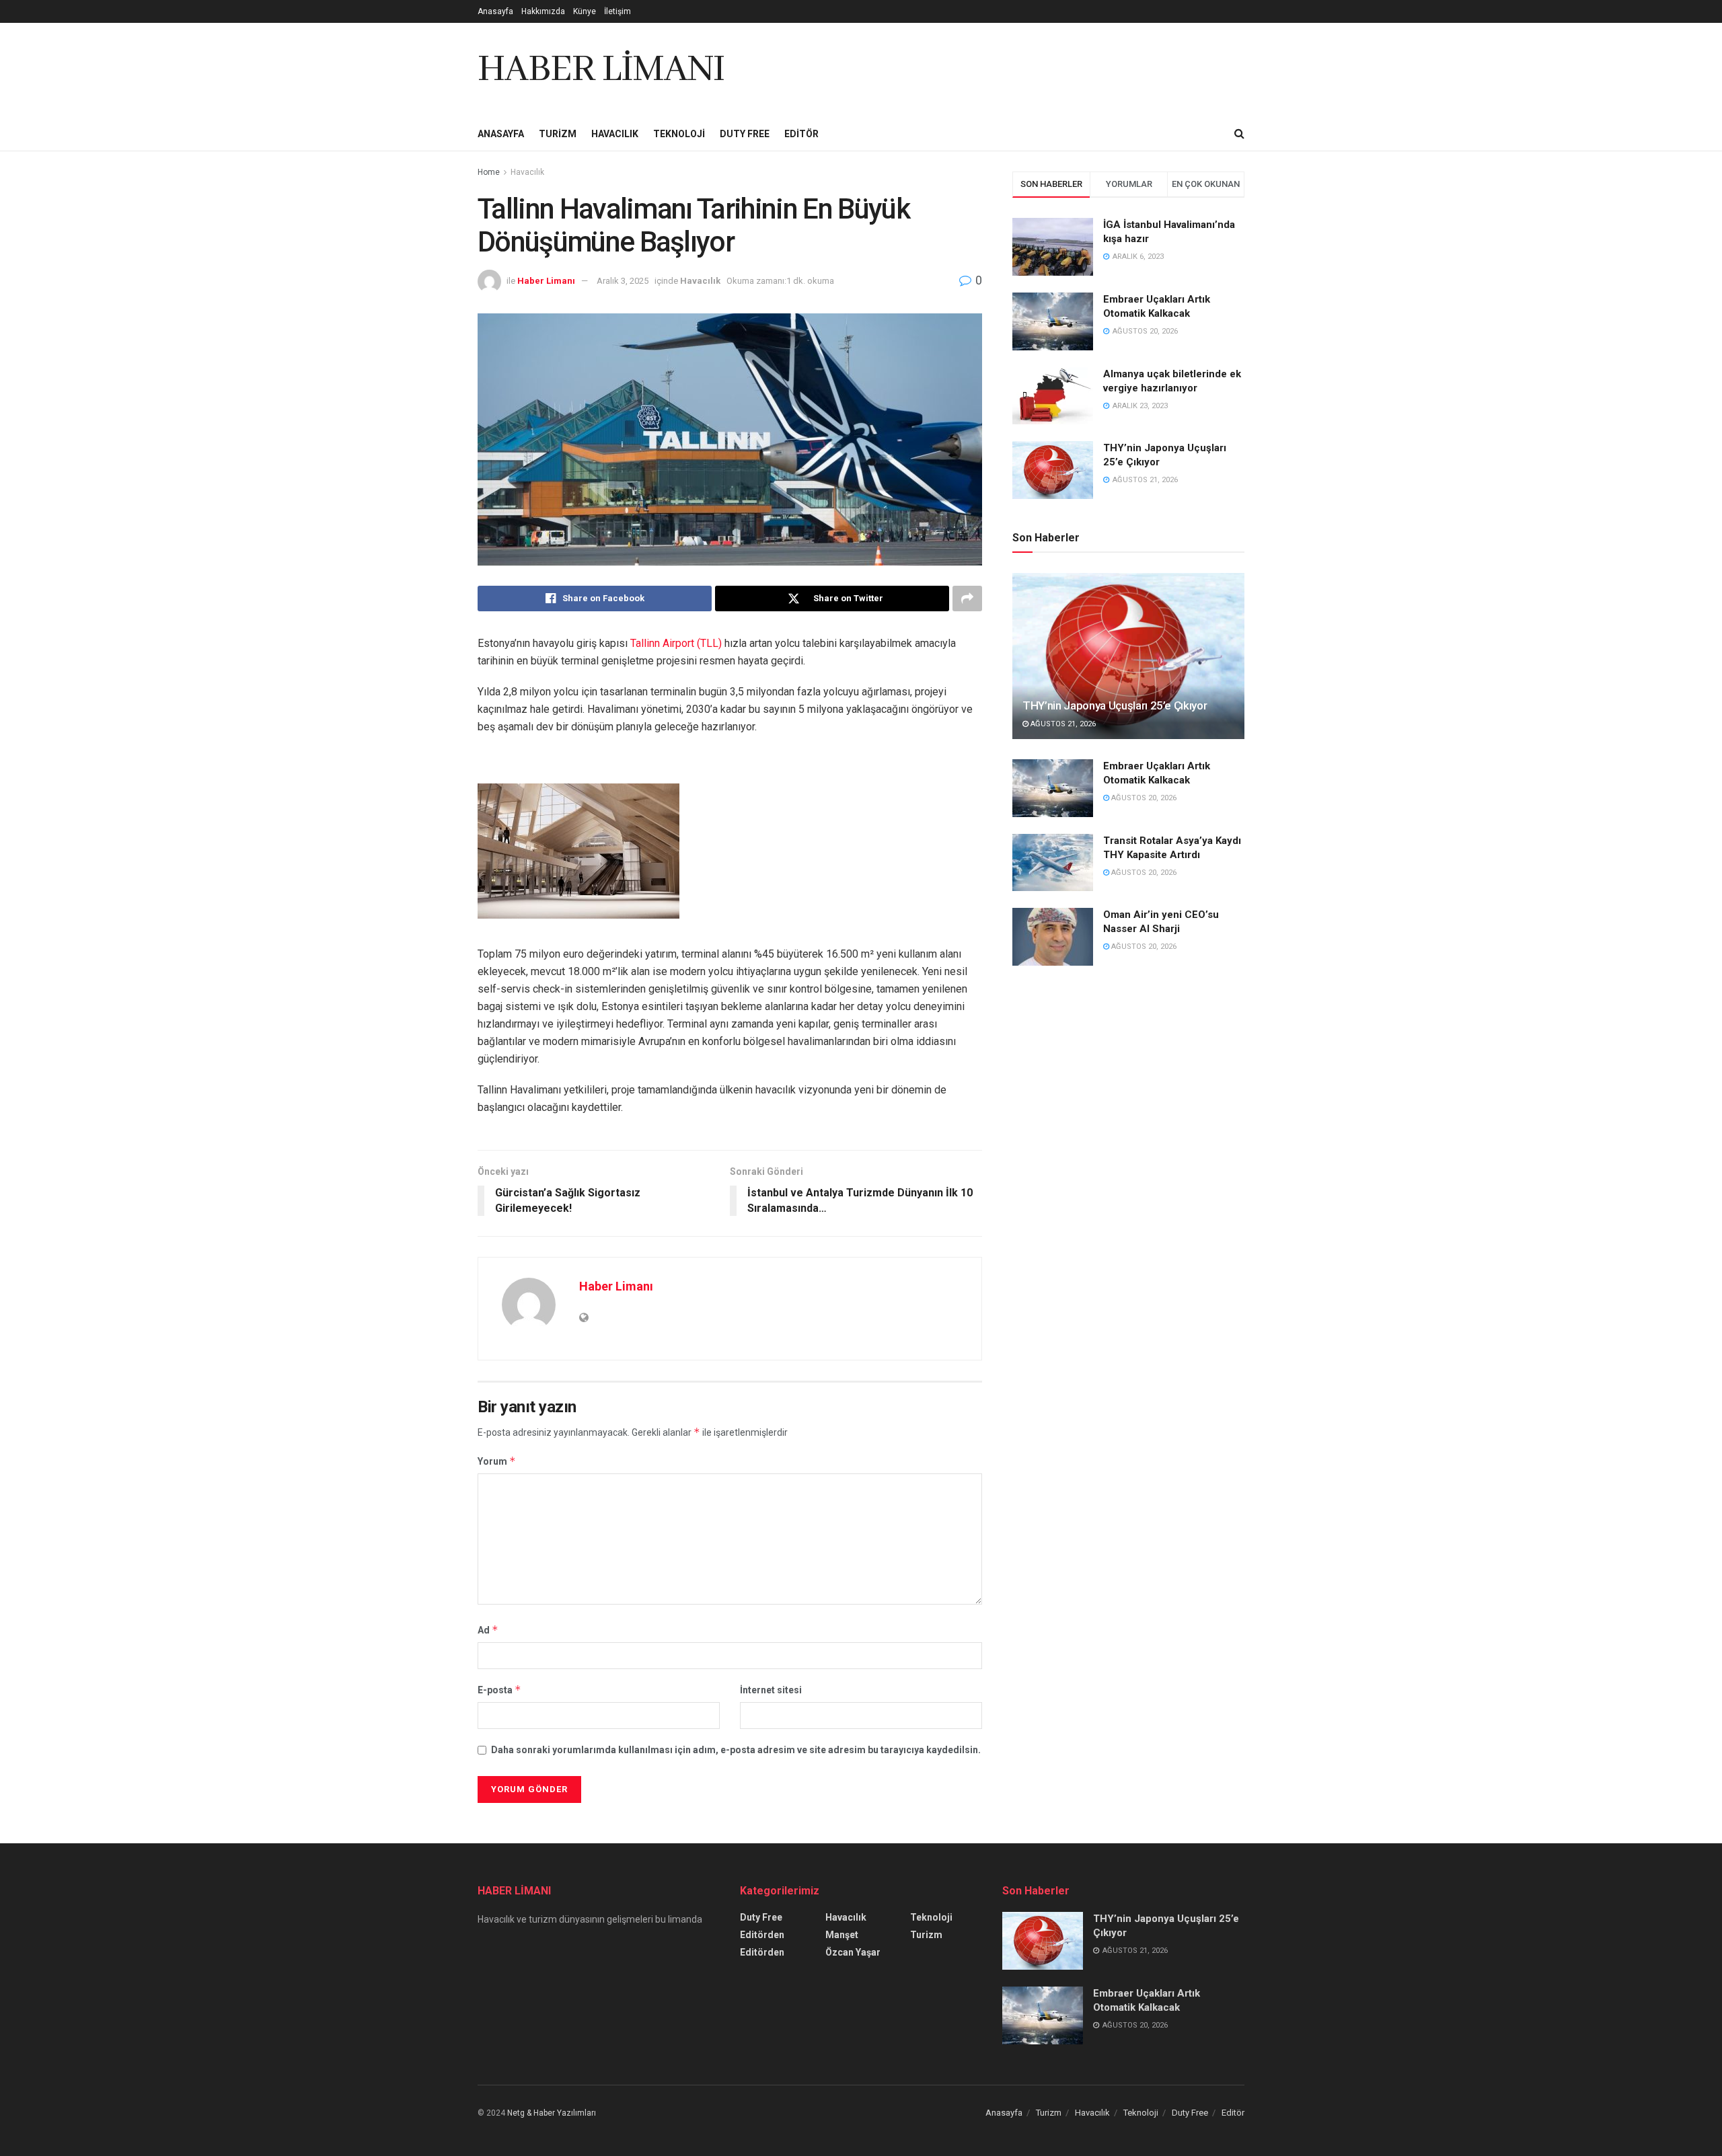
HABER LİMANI (601, 70)
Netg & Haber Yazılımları (552, 2113)
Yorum (497, 1461)
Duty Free (745, 134)
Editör (801, 134)
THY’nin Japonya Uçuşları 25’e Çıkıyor (1115, 705)
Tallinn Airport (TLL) (676, 643)
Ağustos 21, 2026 (1062, 724)
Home (489, 172)
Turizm (558, 134)
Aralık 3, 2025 (623, 281)
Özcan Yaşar (853, 1952)
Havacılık (615, 134)
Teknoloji (679, 134)
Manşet (842, 1935)
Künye (585, 11)
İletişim (617, 11)
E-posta (499, 1690)
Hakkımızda (543, 11)
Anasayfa (495, 11)
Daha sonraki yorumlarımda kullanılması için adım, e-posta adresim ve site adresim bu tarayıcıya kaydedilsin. (736, 1750)
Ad (488, 1630)
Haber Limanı (546, 281)
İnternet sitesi (771, 1690)
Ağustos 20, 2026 (1143, 798)
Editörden (762, 1935)
